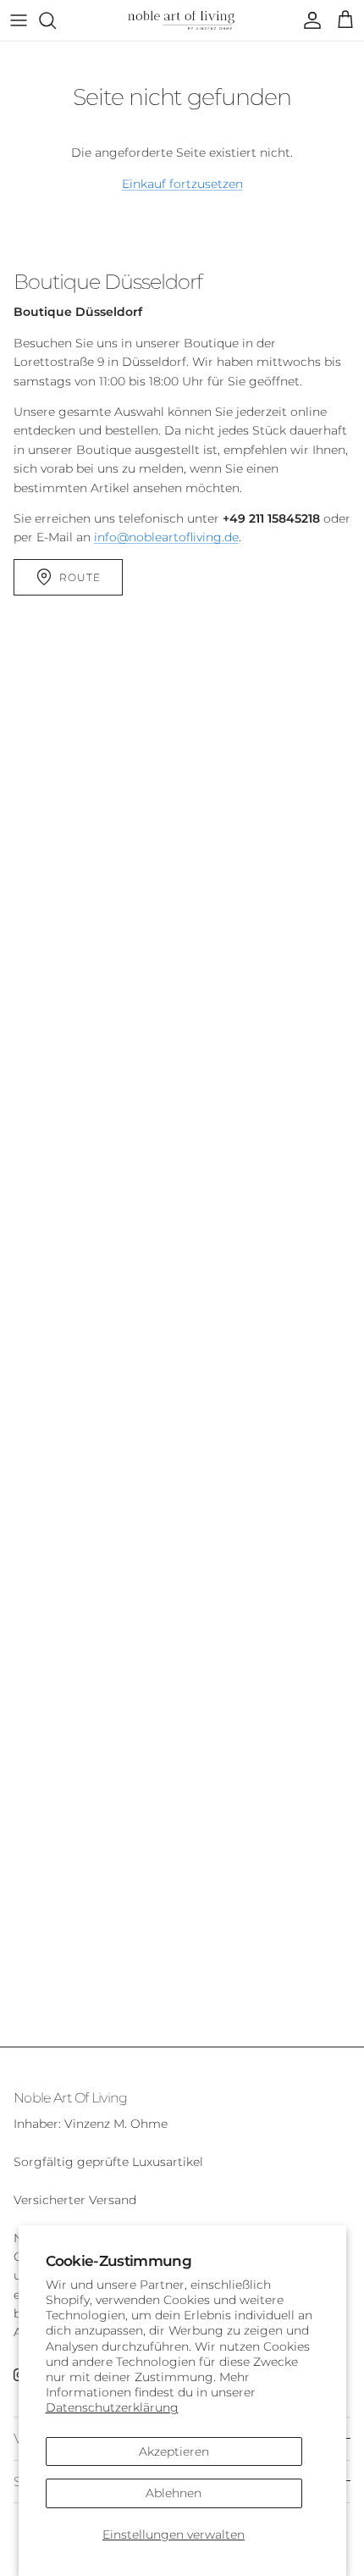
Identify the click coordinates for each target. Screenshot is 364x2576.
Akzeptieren (174, 2451)
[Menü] (19, 20)
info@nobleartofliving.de (166, 537)
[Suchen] (56, 20)
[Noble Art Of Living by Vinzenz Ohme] (182, 20)
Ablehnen (174, 2493)
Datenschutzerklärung (112, 2407)
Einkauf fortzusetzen (182, 184)
